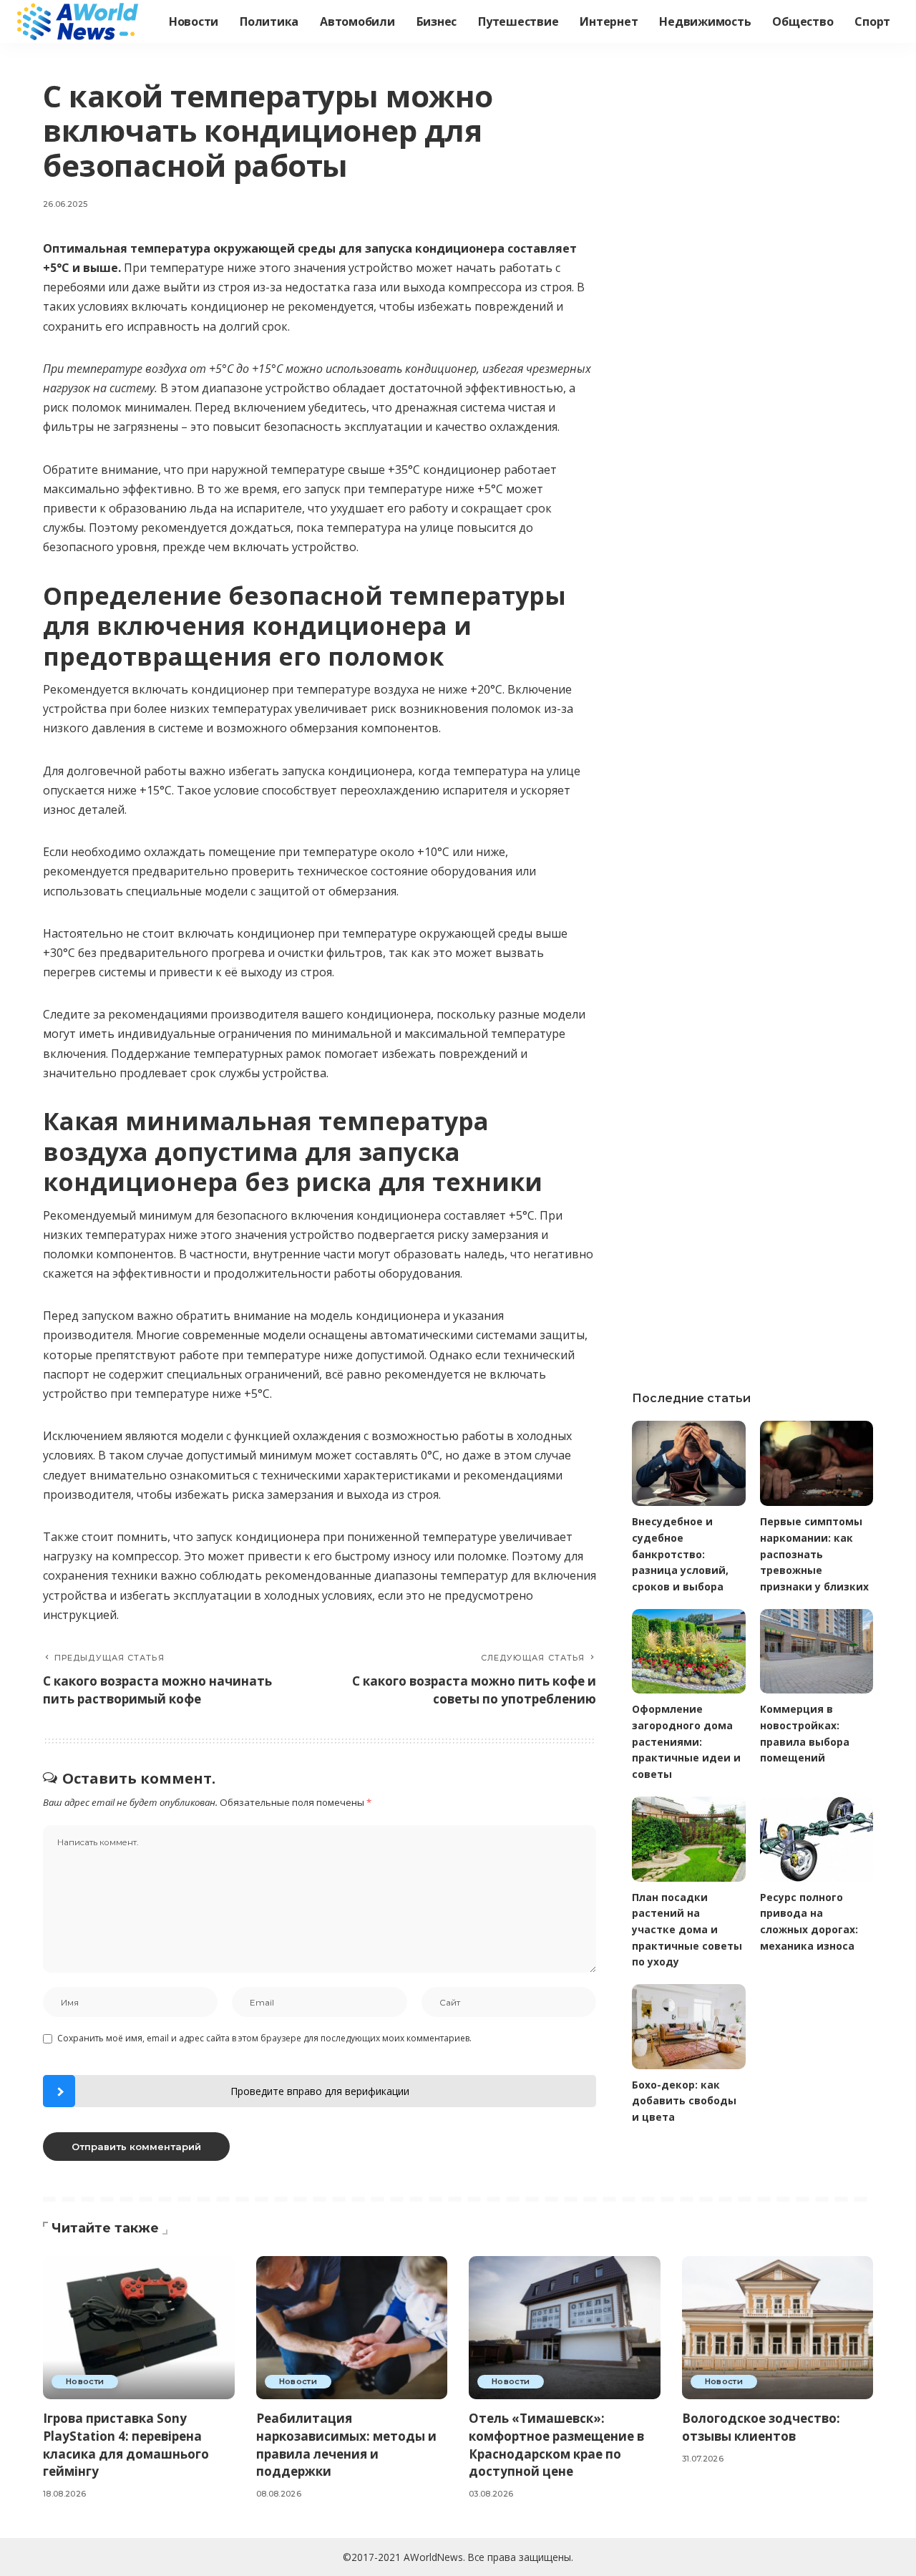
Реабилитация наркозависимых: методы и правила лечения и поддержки (346, 2445)
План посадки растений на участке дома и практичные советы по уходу (687, 1930)
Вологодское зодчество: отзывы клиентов (761, 2427)
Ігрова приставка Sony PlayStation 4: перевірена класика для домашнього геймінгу (126, 2445)
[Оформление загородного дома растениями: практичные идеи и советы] (688, 1652)
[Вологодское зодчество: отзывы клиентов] (778, 2328)
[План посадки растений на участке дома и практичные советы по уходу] (688, 1839)
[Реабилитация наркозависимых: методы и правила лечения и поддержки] (352, 2328)
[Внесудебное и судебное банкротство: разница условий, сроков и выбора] (688, 1463)
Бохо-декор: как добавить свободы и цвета (684, 2101)
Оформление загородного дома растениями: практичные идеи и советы (686, 1741)
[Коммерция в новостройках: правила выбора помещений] (817, 1652)
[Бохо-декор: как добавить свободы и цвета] (688, 2027)
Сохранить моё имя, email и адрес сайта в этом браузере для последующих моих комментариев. (264, 2038)
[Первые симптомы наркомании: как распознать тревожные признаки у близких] (817, 1463)
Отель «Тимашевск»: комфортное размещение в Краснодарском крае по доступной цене (556, 2445)
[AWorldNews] (79, 21)
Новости (85, 2381)
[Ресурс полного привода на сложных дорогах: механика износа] (817, 1839)
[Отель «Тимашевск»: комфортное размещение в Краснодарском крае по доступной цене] (565, 2328)
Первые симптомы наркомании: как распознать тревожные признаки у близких (814, 1554)
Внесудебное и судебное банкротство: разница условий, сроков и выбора (680, 1554)
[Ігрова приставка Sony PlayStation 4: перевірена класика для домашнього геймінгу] (139, 2328)
